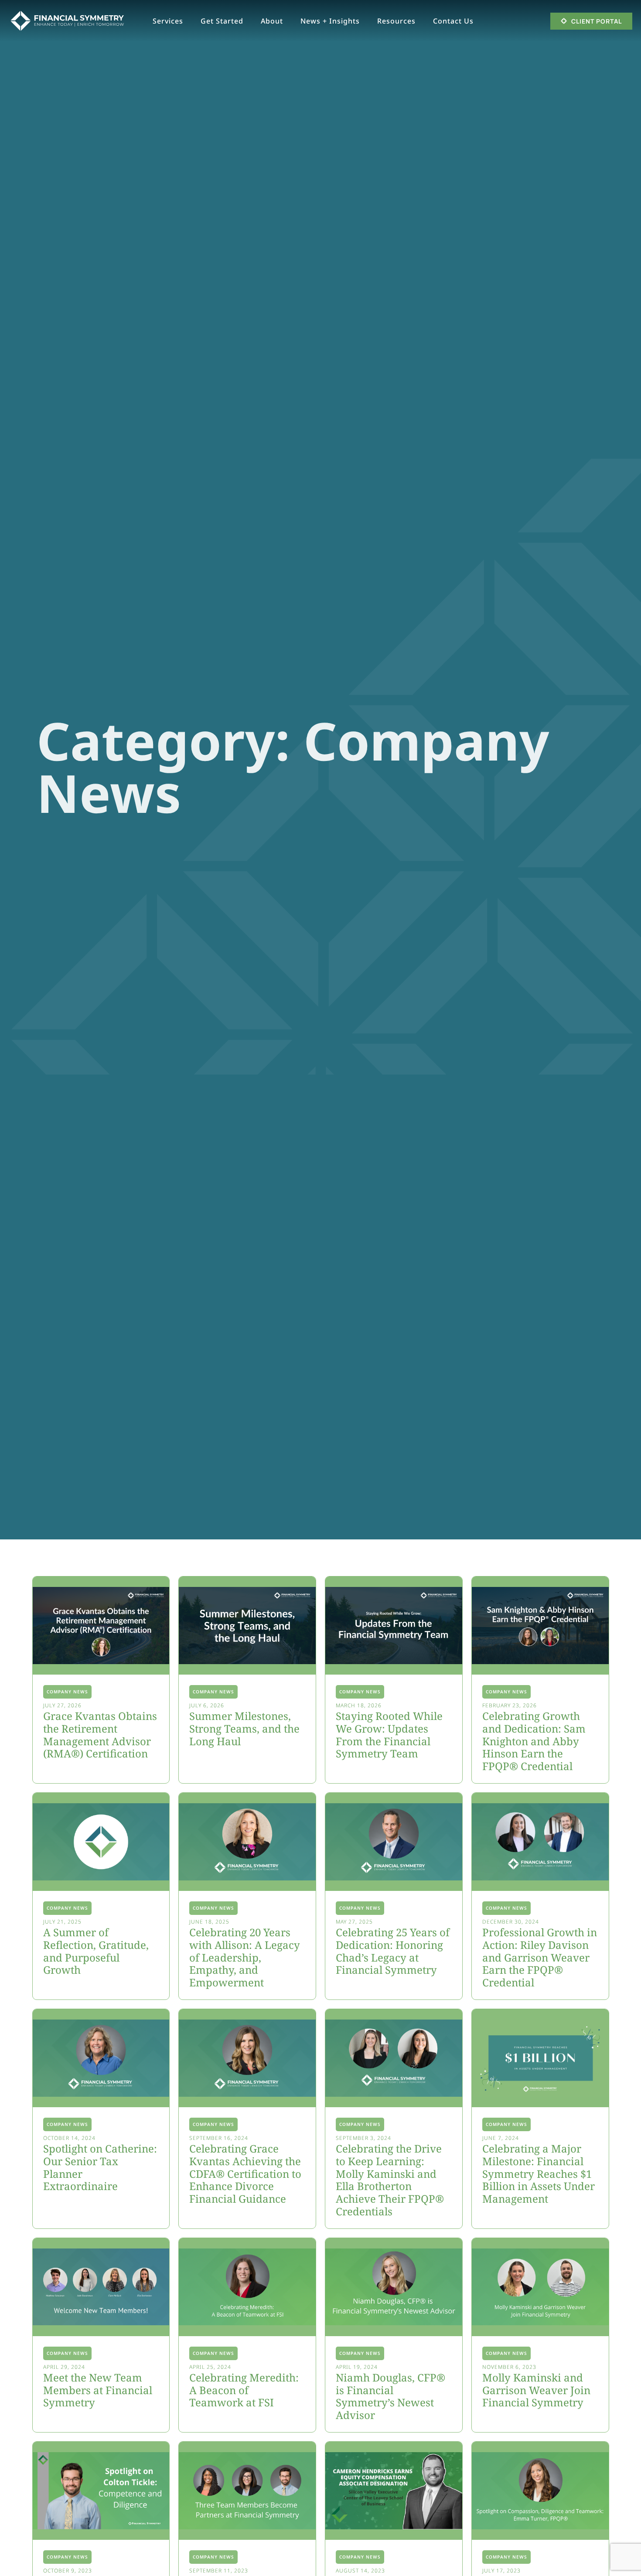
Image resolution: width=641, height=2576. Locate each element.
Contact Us (453, 21)
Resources (396, 21)
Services (168, 21)
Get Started (222, 21)
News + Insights (330, 21)
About (272, 21)
